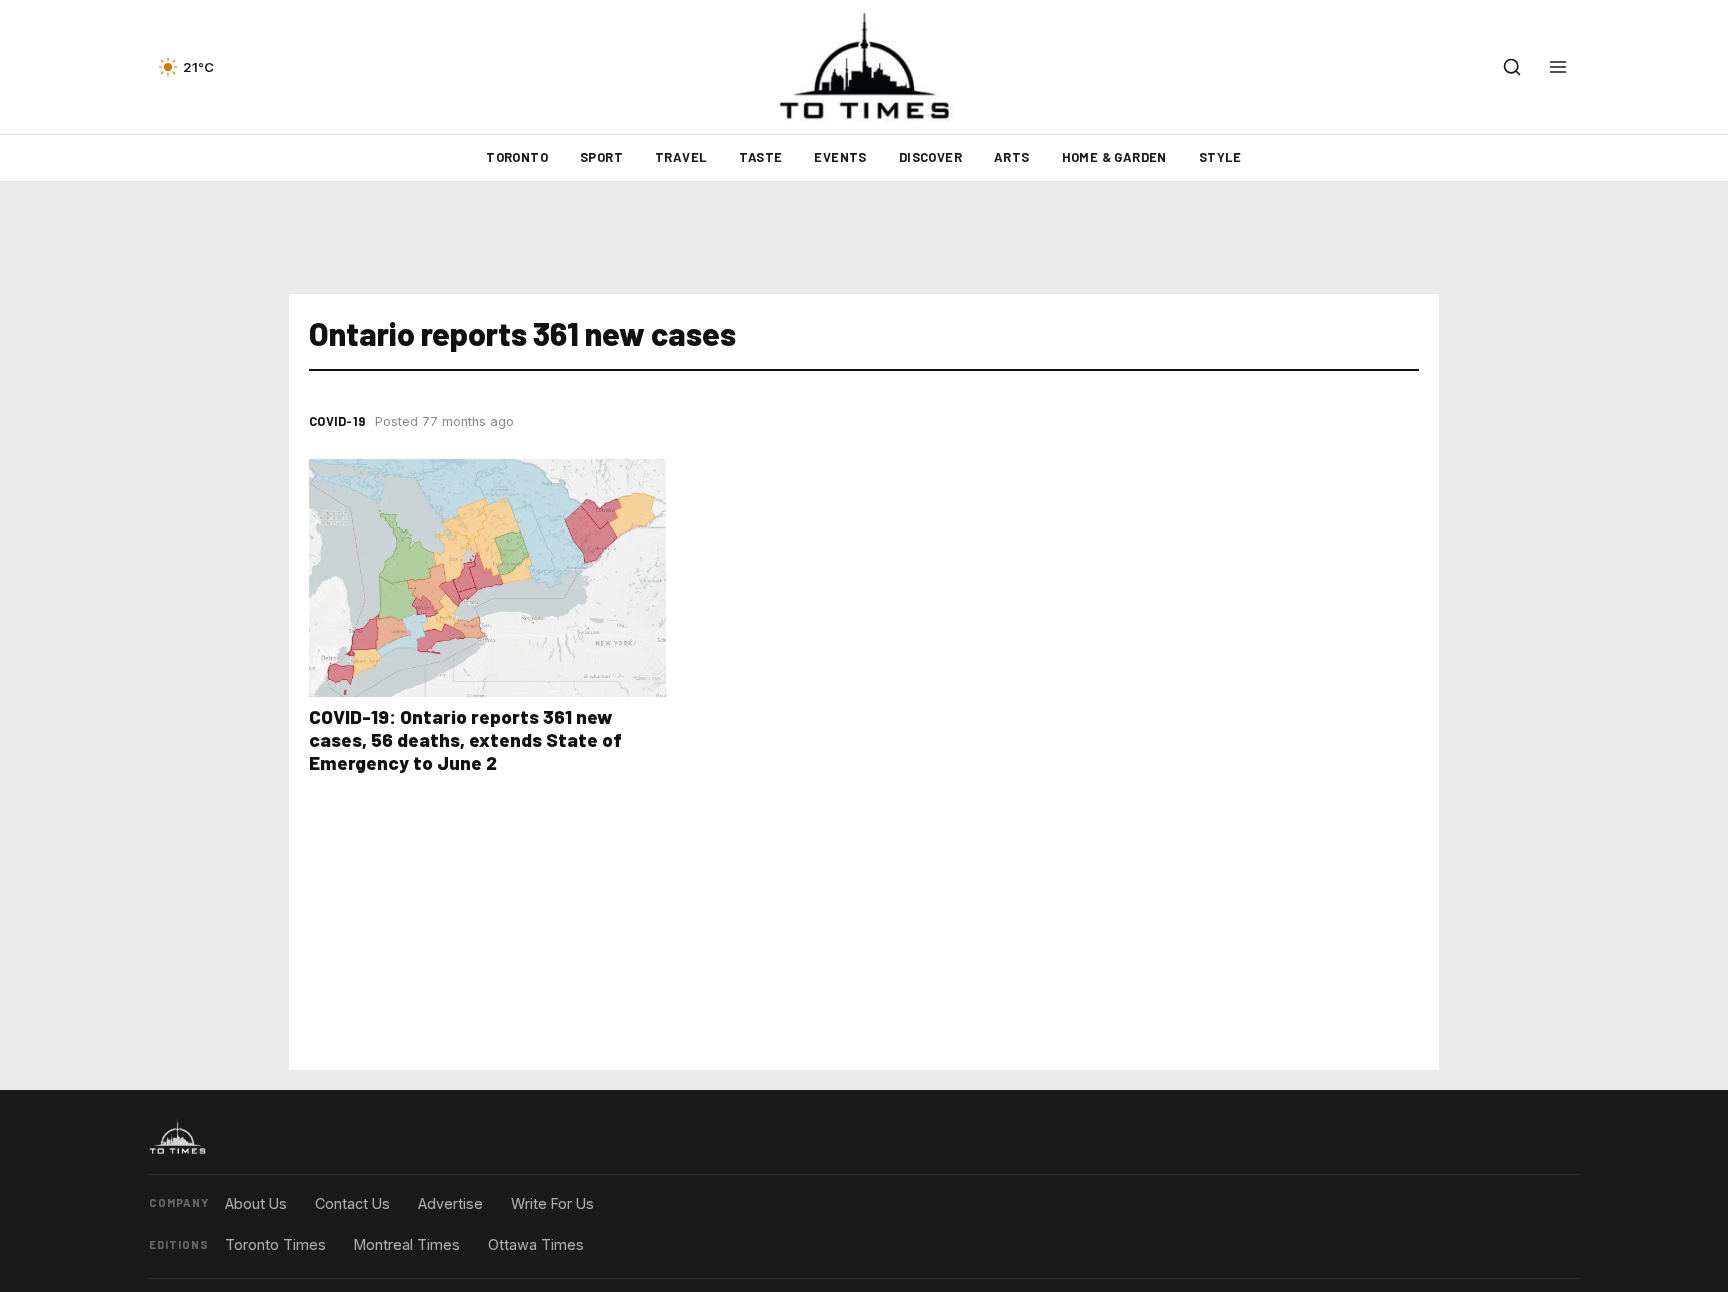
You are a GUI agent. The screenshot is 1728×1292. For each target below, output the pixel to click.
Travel (681, 157)
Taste (760, 157)
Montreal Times (407, 1244)
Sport (601, 157)
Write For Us (552, 1203)
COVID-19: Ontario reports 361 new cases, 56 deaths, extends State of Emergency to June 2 (465, 739)
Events (840, 157)
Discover (930, 157)
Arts (1012, 157)
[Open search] (1512, 67)
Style (1220, 157)
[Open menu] (1558, 67)
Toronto (517, 157)
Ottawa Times (536, 1244)
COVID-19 (337, 421)
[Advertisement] (864, 238)
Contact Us (352, 1203)
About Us (256, 1203)
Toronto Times (275, 1244)
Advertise (450, 1203)
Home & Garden (1114, 157)
